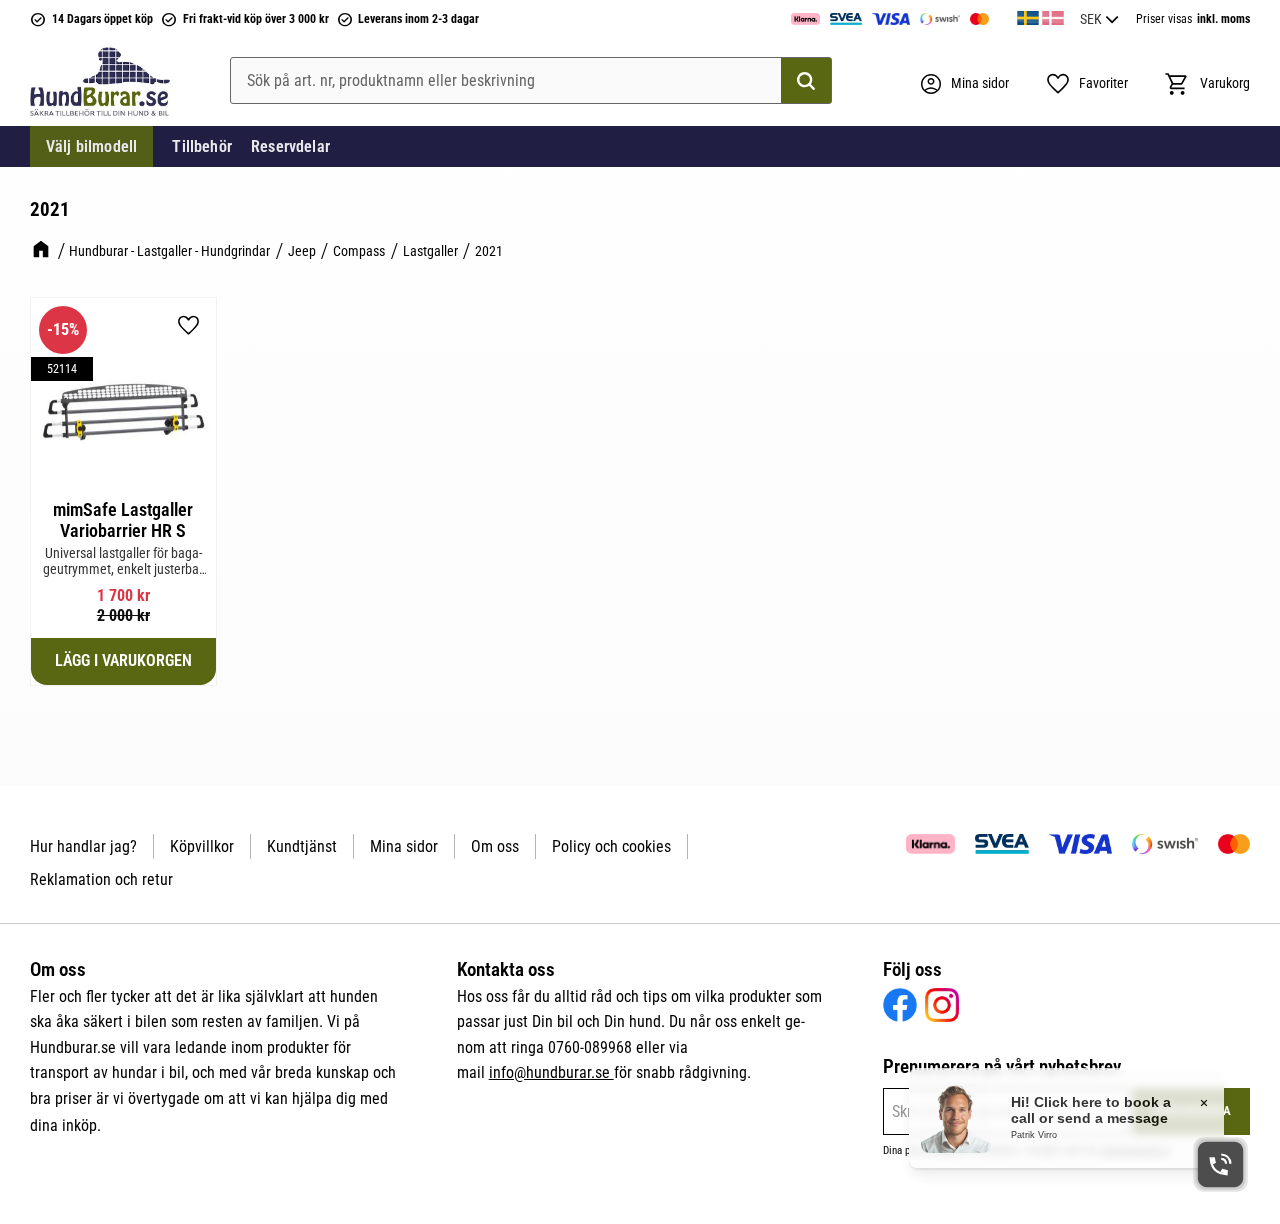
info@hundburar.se (551, 1072)
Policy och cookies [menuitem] (611, 846)
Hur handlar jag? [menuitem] (83, 846)
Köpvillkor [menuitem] (202, 846)
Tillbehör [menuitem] (201, 146)
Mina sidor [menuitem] (404, 846)
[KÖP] (123, 661)
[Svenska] (1028, 15)
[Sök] (806, 81)
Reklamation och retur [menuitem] (101, 879)
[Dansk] (1053, 15)
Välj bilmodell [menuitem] (91, 146)
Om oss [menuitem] (495, 846)
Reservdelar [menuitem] (290, 146)
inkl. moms (1223, 19)
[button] (1086, 84)
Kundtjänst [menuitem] (302, 846)
